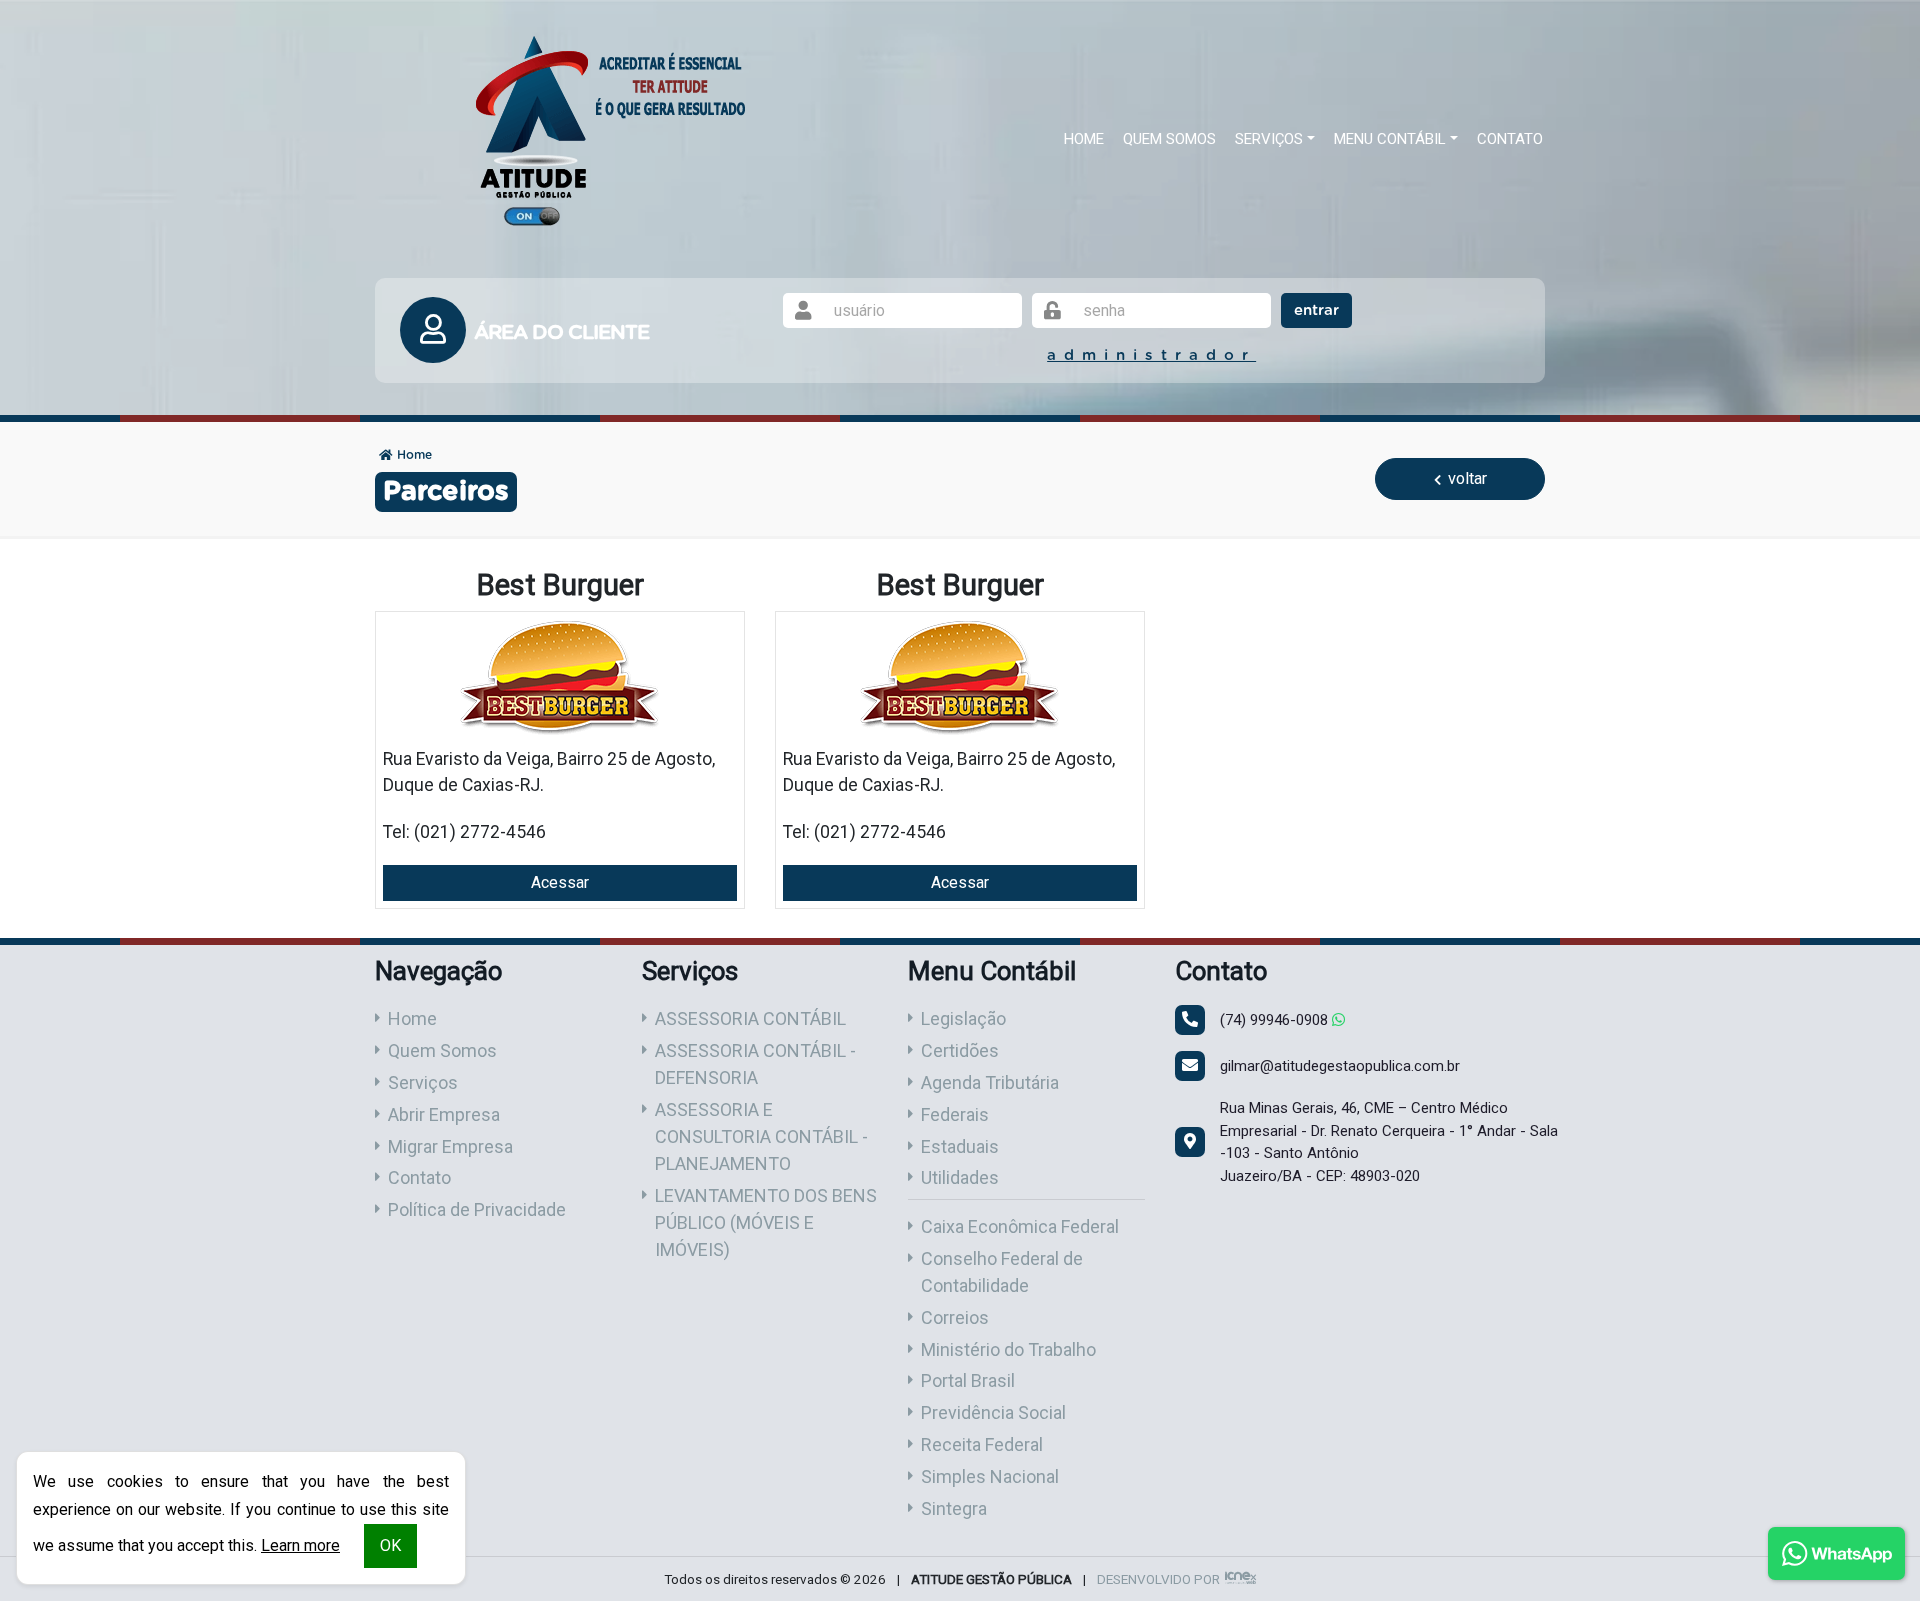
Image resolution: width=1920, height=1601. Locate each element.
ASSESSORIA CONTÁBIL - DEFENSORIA (755, 1064)
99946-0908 (1276, 1020)
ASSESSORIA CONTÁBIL (750, 1018)
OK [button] (390, 1545)
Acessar (560, 882)
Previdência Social (993, 1412)
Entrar (1316, 310)
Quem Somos (1169, 139)
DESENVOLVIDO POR (1158, 1579)
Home (1084, 139)
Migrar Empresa (450, 1146)
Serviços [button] (1269, 139)
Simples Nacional (990, 1476)
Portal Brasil (968, 1380)
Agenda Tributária (990, 1082)
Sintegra (954, 1508)
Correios (955, 1317)
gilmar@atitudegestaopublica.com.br (1340, 1066)
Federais (955, 1114)
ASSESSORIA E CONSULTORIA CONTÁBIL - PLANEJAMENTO (761, 1136)
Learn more (300, 1545)
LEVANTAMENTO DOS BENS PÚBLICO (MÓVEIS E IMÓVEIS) (766, 1222)
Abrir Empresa (444, 1114)
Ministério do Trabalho (1008, 1349)
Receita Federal (982, 1444)
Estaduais (960, 1146)
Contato (1510, 139)
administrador (1151, 355)
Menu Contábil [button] (1390, 139)
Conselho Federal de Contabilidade (1002, 1272)
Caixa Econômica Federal (1020, 1226)
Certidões (960, 1050)
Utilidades (960, 1177)
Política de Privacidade (477, 1209)
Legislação (963, 1018)
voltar (1465, 478)
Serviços (423, 1082)
